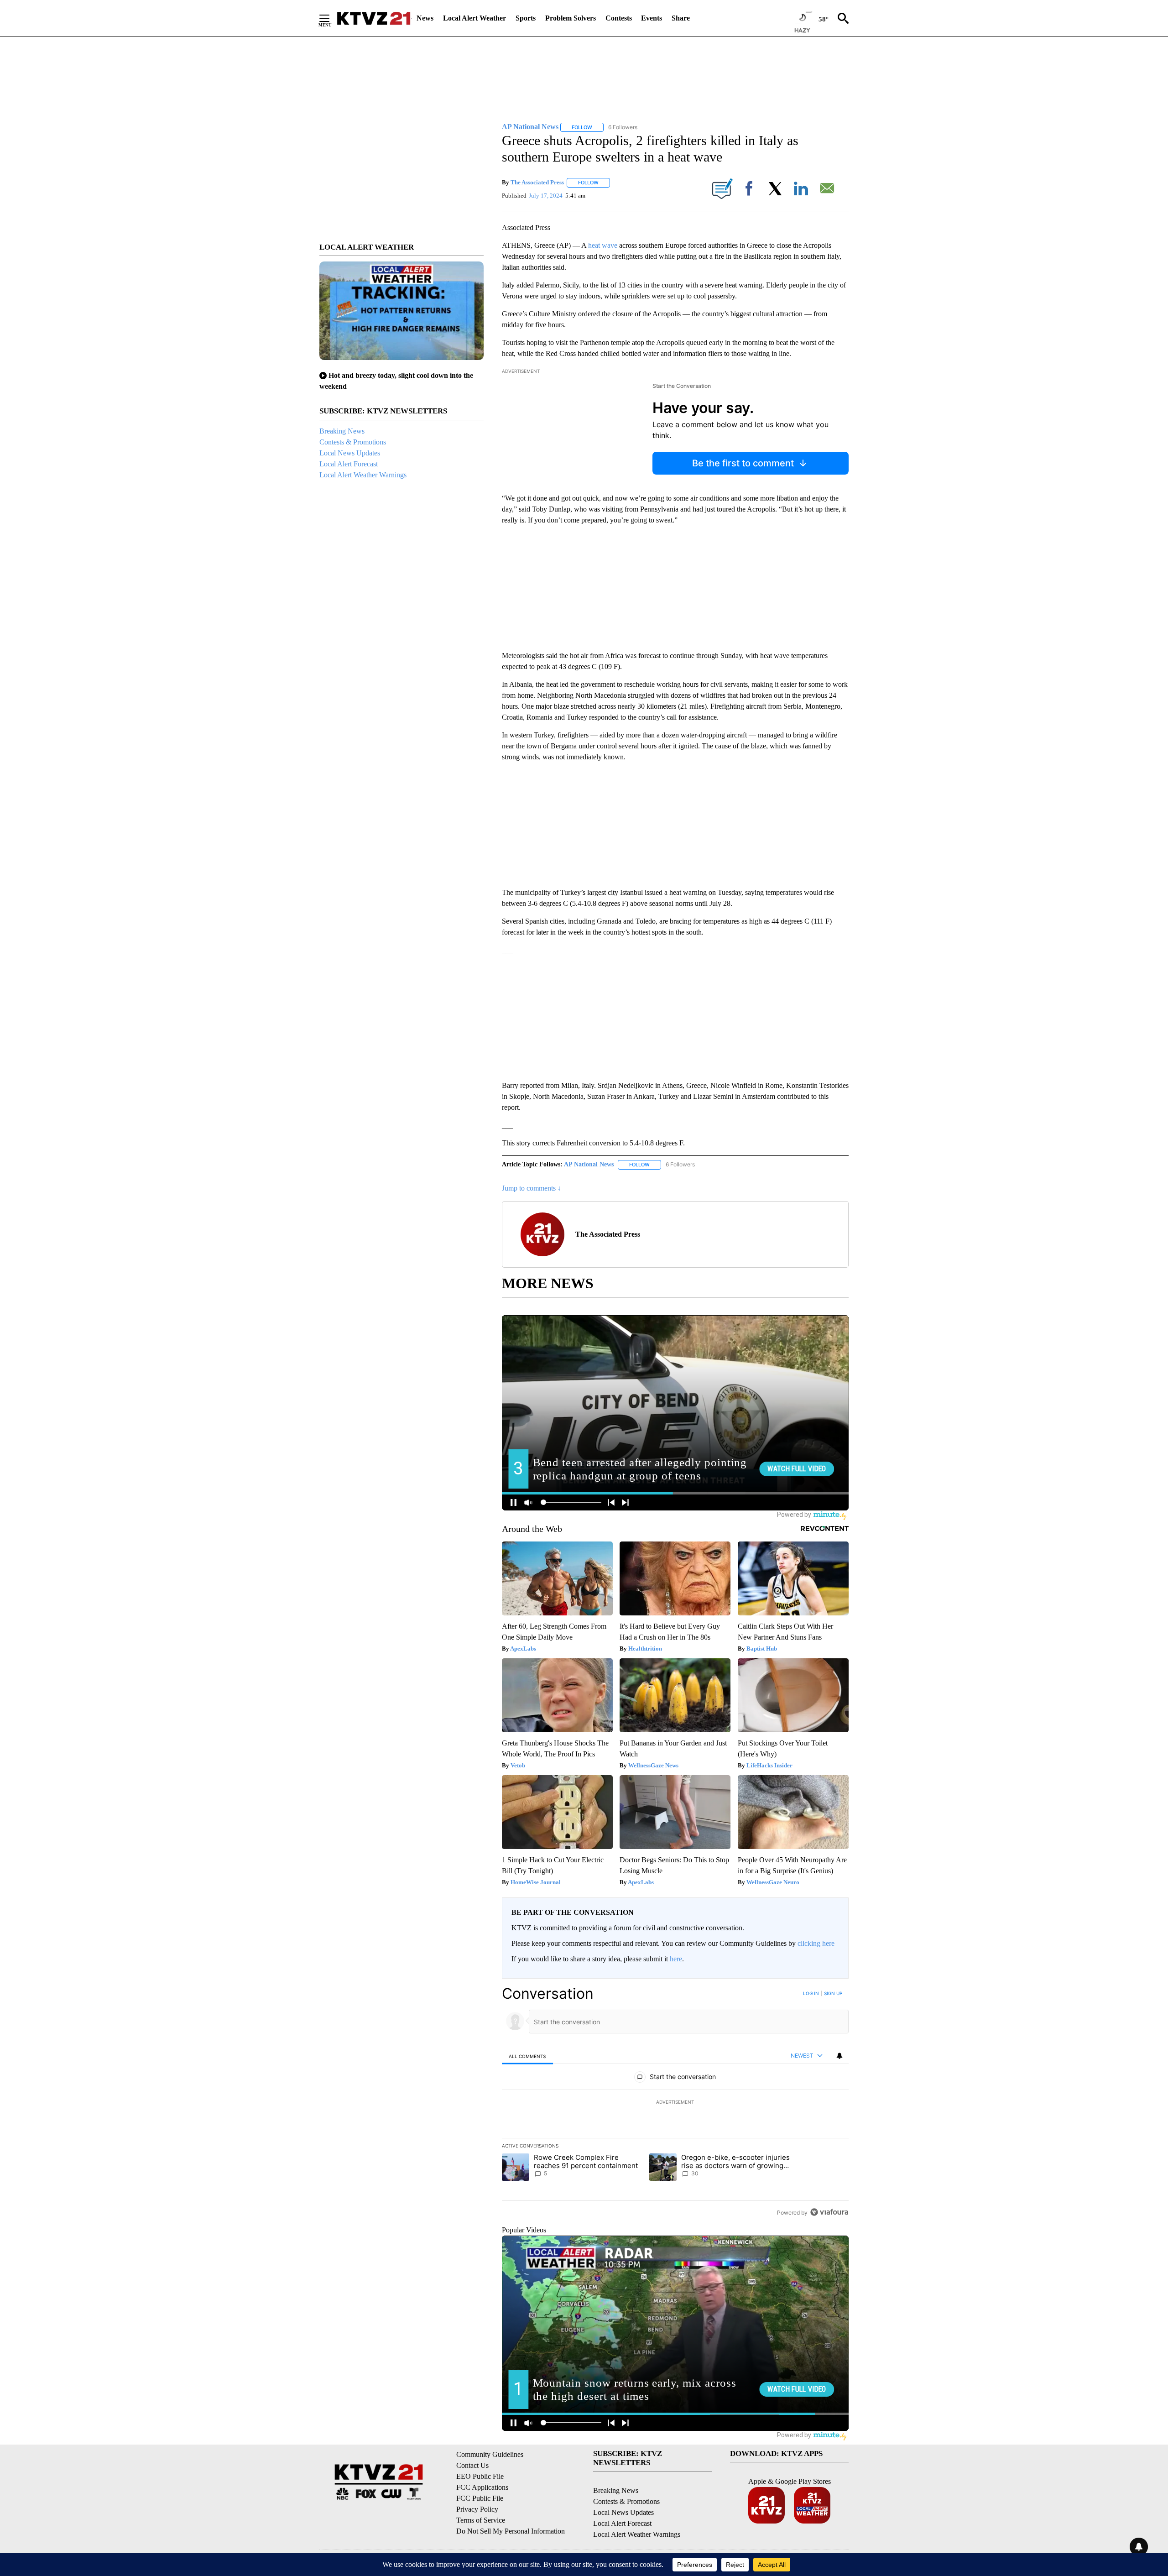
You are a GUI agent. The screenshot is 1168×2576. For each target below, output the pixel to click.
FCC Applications (482, 2487)
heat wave (603, 245)
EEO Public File (480, 2476)
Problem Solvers (571, 18)
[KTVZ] (374, 18)
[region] (675, 2103)
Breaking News (342, 431)
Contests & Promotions (353, 442)
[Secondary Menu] (331, 18)
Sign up (833, 1993)
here (676, 1959)
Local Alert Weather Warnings (363, 475)
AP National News (589, 1164)
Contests (619, 18)
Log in (811, 1993)
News (425, 18)
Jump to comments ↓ (532, 1188)
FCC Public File (480, 2498)
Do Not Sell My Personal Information (511, 2531)
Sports (526, 18)
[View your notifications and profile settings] (839, 2056)
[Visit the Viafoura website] (829, 2212)
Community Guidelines (490, 2454)
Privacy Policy (477, 2509)
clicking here (816, 1943)
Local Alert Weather (474, 18)
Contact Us (472, 2465)
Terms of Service (481, 2520)
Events (652, 18)
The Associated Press (537, 182)
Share (681, 18)
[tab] (527, 2056)
